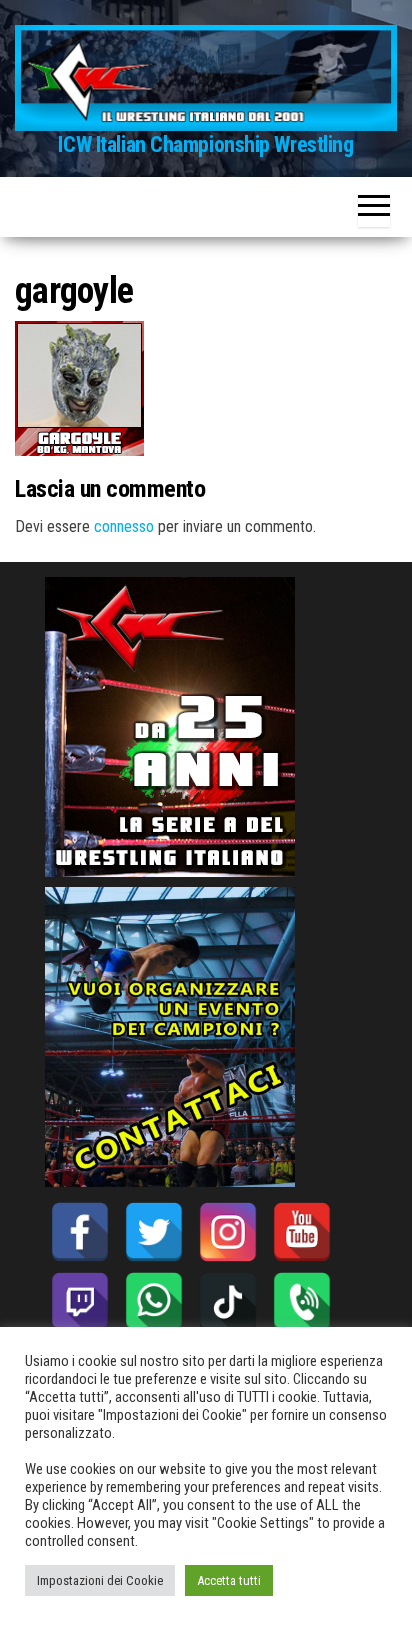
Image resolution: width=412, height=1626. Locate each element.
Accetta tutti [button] (229, 1580)
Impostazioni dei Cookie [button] (100, 1580)
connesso (124, 526)
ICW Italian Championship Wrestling (205, 144)
